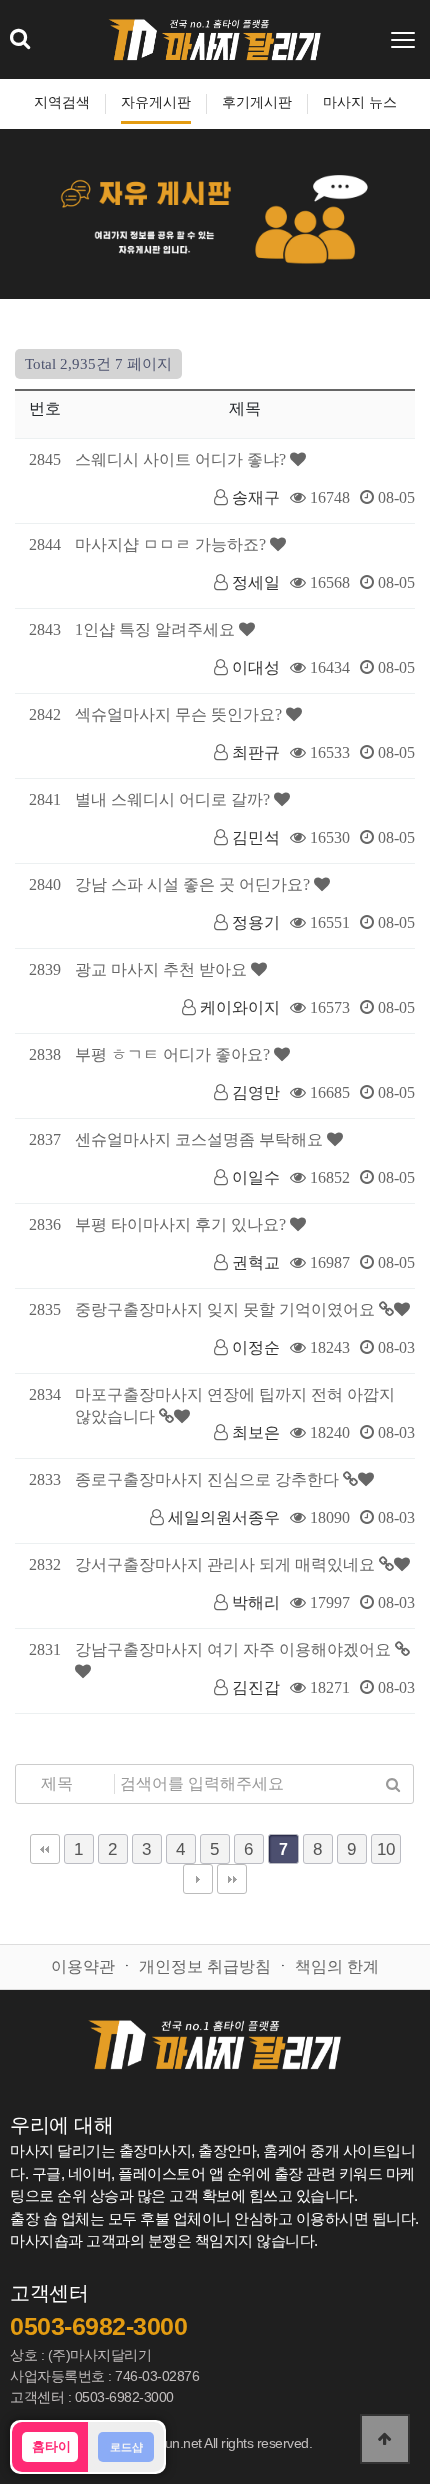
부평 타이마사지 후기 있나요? (182, 1224)
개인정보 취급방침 (205, 1966)
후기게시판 (257, 102)
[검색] (393, 1784)
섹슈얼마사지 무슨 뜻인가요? (180, 714)
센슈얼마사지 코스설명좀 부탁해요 (201, 1139)
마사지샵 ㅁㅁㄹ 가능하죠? (172, 544)
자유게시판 (156, 102)
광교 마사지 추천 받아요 (163, 969)
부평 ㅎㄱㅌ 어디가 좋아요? (174, 1054)
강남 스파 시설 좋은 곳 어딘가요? (194, 884)
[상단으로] (385, 2439)
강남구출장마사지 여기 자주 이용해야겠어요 (235, 1649)
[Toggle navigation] (405, 40)
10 (386, 1849)
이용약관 (83, 1966)
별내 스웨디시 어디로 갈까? (174, 799)
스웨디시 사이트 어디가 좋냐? (182, 459)
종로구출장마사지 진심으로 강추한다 (209, 1479)
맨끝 (232, 1879)
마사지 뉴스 (360, 102)
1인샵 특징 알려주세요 (157, 629)
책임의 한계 (337, 1966)
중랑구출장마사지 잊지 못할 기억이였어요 (227, 1309)
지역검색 (62, 102)
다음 (198, 1879)
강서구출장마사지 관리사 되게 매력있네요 (227, 1564)
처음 (45, 1849)
